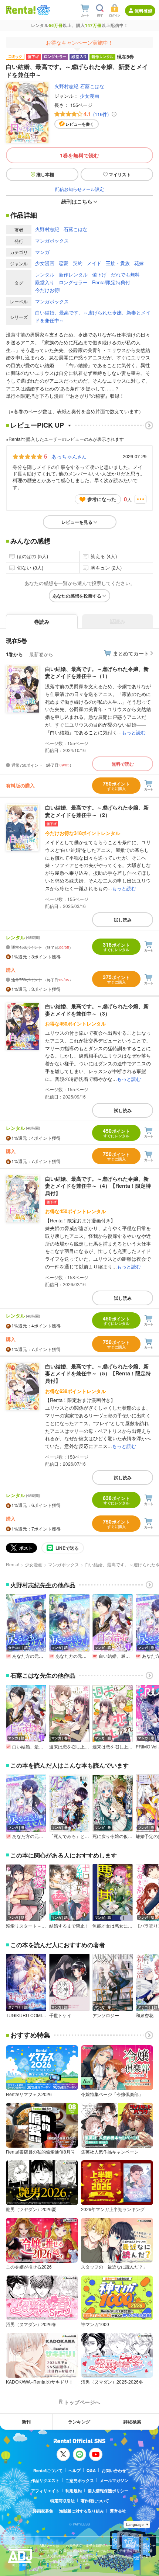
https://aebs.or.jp (53, 2567)
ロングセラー (73, 282)
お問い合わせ (114, 2470)
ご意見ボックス (80, 2480)
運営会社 (118, 2511)
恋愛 (64, 263)
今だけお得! (48, 290)
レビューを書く (80, 124)
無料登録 (143, 11)
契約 (78, 263)
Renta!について (48, 2470)
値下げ (99, 274)
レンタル (45, 274)
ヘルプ (75, 2470)
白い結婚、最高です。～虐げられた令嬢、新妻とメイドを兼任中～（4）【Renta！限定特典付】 (98, 1186)
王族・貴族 (118, 263)
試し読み (123, 920)
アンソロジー (106, 2015)
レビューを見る (77, 522)
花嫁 (139, 263)
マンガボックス (52, 241)
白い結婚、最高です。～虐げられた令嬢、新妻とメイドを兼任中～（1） (97, 672)
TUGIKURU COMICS (26, 2015)
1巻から (14, 654)
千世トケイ (60, 2015)
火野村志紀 (66, 86)
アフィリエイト (45, 2491)
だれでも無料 (125, 274)
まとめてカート (131, 653)
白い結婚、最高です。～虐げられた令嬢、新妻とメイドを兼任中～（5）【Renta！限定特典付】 (98, 1373)
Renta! (13, 1564)
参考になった (102, 499)
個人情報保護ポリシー (108, 2491)
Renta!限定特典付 (111, 282)
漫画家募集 (43, 2511)
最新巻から (41, 654)
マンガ (42, 252)
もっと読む (134, 732)
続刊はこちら (77, 201)
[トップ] (21, 10)
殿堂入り (45, 282)
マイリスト (120, 174)
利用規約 (74, 2491)
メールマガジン (114, 2480)
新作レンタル (73, 274)
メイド (94, 263)
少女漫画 (89, 96)
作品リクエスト (45, 2480)
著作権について (95, 2501)
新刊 (26, 2422)
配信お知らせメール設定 (79, 189)
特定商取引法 (62, 2501)
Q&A (91, 2470)
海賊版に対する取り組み (82, 2511)
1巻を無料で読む (79, 155)
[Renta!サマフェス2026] (43, 10)
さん (69, 456)
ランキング (79, 2422)
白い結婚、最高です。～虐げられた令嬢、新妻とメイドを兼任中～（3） (97, 1010)
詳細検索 (132, 2422)
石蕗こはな (92, 86)
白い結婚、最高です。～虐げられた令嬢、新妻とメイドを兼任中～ (93, 316)
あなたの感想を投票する (77, 596)
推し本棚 (45, 174)
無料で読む (123, 764)
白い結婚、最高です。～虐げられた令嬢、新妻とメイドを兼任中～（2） (97, 811)
